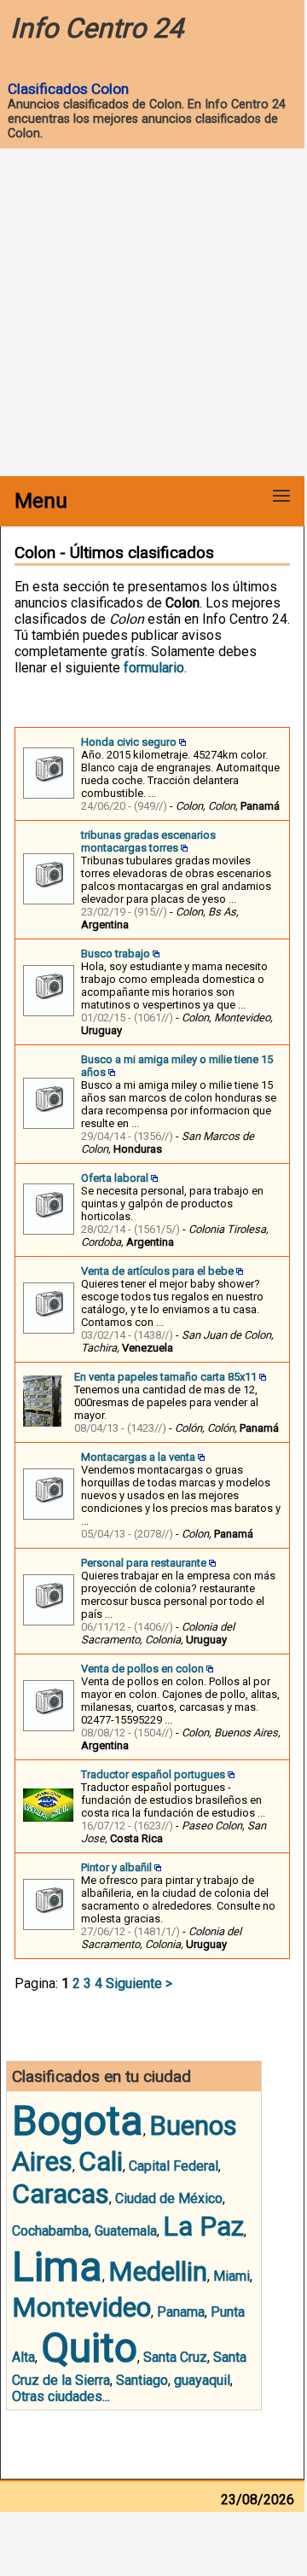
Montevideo (81, 2307)
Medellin (158, 2271)
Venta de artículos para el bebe (157, 1271)
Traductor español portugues (153, 1774)
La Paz (203, 2226)
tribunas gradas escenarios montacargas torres (148, 841)
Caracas (61, 2194)
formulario (154, 668)
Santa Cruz (175, 2357)
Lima (57, 2267)
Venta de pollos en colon (142, 1669)
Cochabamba (50, 2231)
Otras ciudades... (61, 2396)
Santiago (142, 2380)
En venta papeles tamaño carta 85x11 (165, 1377)
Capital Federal (174, 2166)
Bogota (78, 2121)
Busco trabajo (116, 954)
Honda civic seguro (129, 742)
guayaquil (202, 2380)
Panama (181, 2312)
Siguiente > (139, 1983)
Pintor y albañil (116, 1867)
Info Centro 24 (97, 28)
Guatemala (126, 2231)
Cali (101, 2161)
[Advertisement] (153, 314)
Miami (232, 2276)
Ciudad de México (169, 2198)
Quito (89, 2348)
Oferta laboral (115, 1178)
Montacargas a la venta (138, 1457)
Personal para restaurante (144, 1563)
